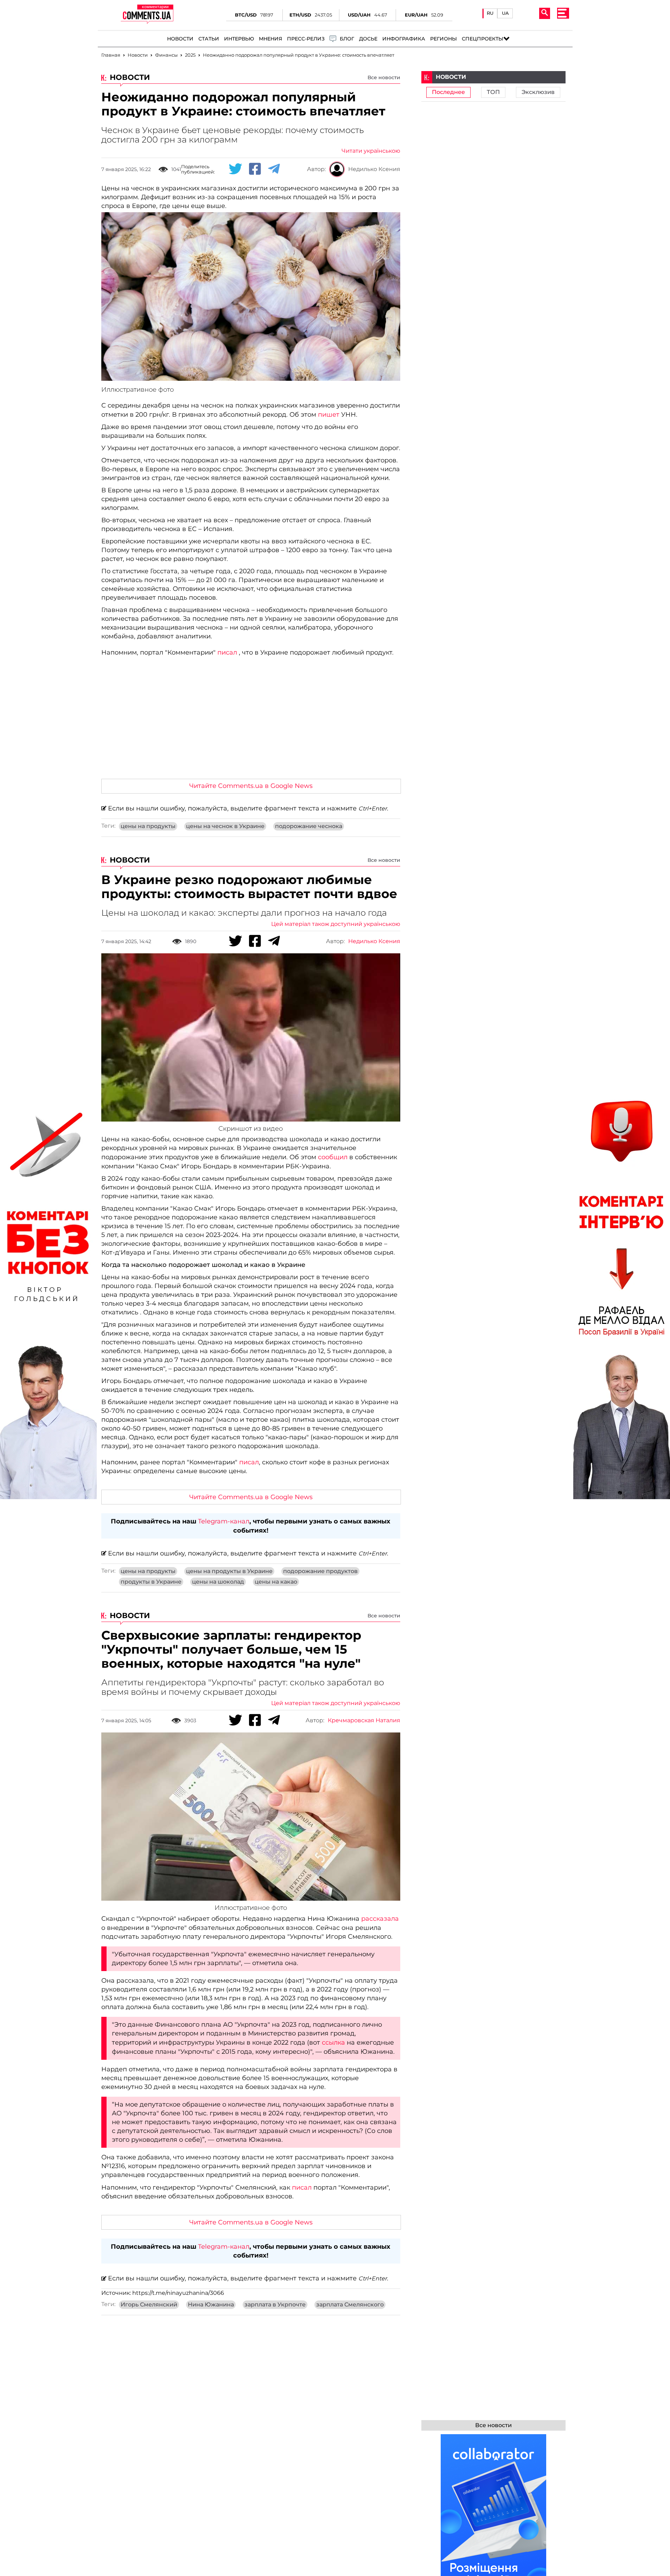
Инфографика (404, 39)
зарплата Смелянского (350, 2305)
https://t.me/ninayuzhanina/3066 (178, 2293)
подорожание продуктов (320, 1571)
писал (227, 652)
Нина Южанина (211, 2305)
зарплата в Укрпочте (275, 2305)
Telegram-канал (224, 1521)
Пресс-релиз (306, 39)
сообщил (333, 1157)
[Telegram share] (274, 169)
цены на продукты (148, 826)
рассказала (380, 1919)
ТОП (493, 92)
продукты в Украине (151, 1582)
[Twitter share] (235, 169)
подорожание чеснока (309, 826)
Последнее (448, 92)
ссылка (333, 2043)
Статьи (209, 39)
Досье (368, 39)
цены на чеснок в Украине (225, 826)
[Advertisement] (251, 721)
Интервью (239, 39)
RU (490, 13)
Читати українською (371, 151)
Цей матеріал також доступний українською (336, 924)
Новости (180, 39)
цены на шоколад (218, 1582)
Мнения (270, 39)
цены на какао (276, 1582)
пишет (329, 415)
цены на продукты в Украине (229, 1571)
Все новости (384, 77)
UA (505, 13)
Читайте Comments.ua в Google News (251, 786)
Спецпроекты (483, 39)
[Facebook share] (255, 169)
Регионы (444, 39)
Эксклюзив (538, 92)
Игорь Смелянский (149, 2305)
